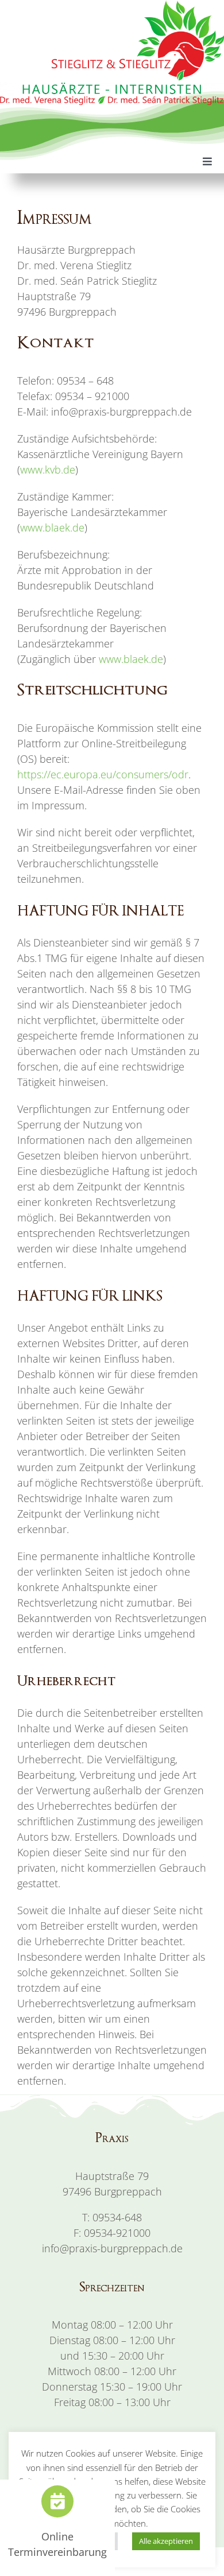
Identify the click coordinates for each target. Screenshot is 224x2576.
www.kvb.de (48, 470)
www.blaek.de (52, 527)
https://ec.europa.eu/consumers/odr (103, 774)
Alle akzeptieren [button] (166, 2541)
